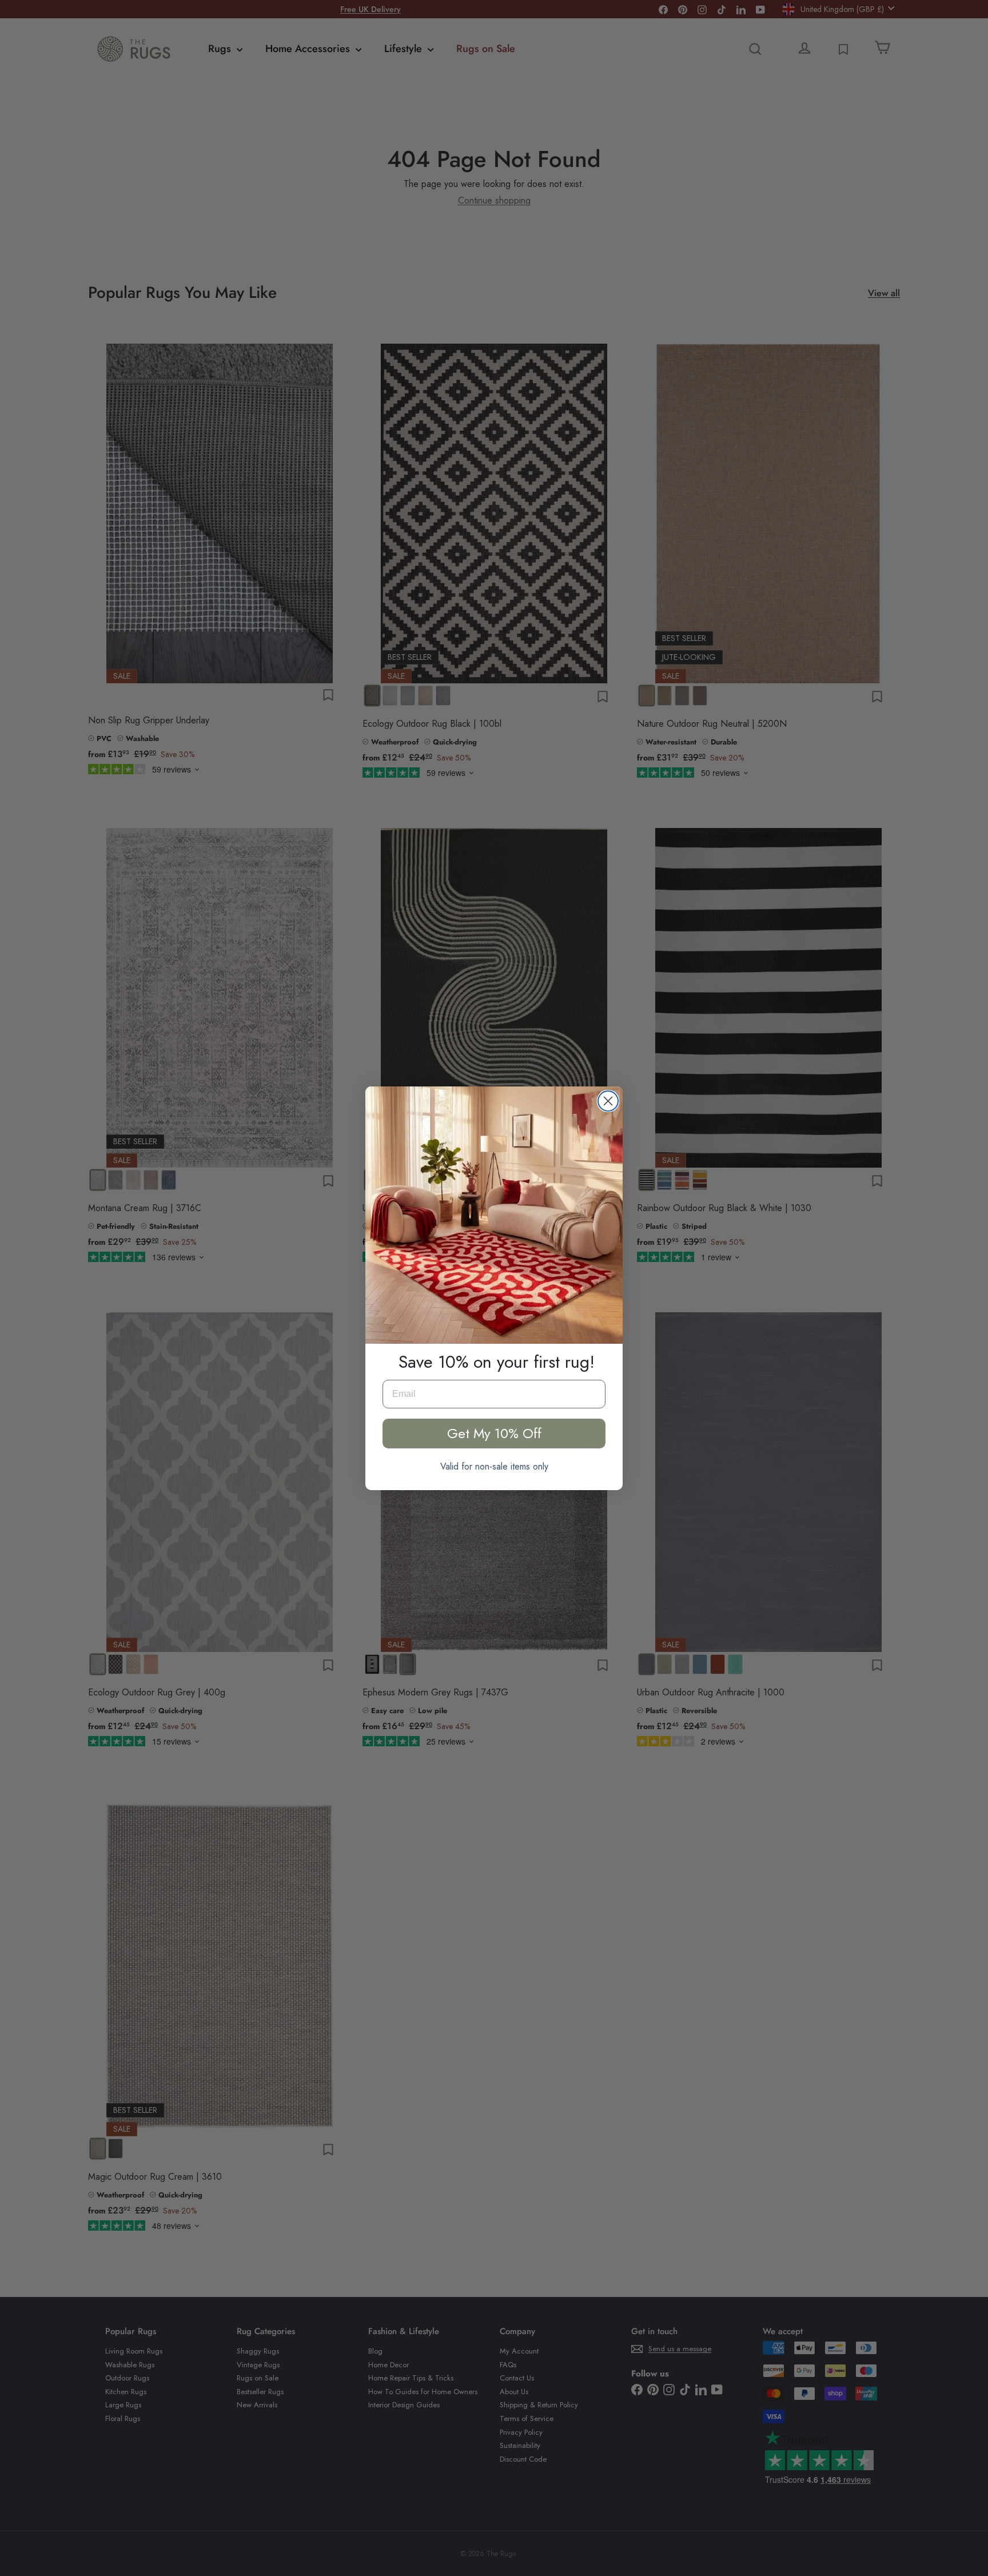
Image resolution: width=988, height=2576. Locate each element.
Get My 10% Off (494, 1433)
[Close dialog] (608, 1101)
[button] (494, 1215)
